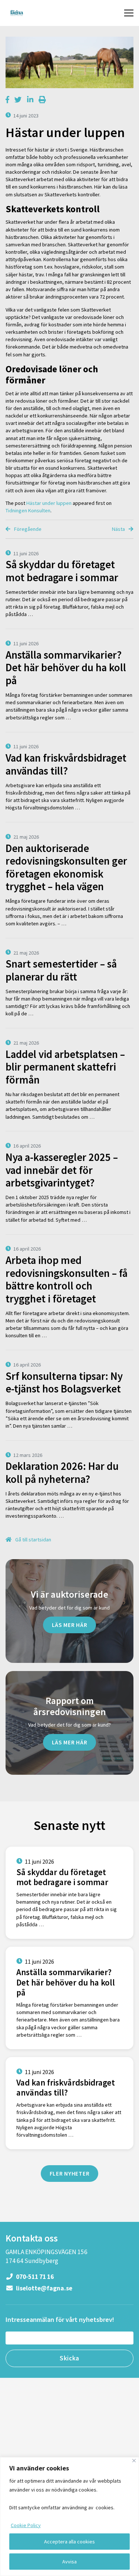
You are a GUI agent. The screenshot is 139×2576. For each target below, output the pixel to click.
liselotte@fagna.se (44, 2288)
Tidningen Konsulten (28, 510)
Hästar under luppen (49, 503)
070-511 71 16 (34, 2277)
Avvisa (69, 2562)
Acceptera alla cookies (69, 2542)
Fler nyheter (70, 2173)
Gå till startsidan (33, 1540)
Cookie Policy (26, 2525)
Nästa (119, 529)
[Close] (134, 2461)
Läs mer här (70, 1625)
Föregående (27, 529)
